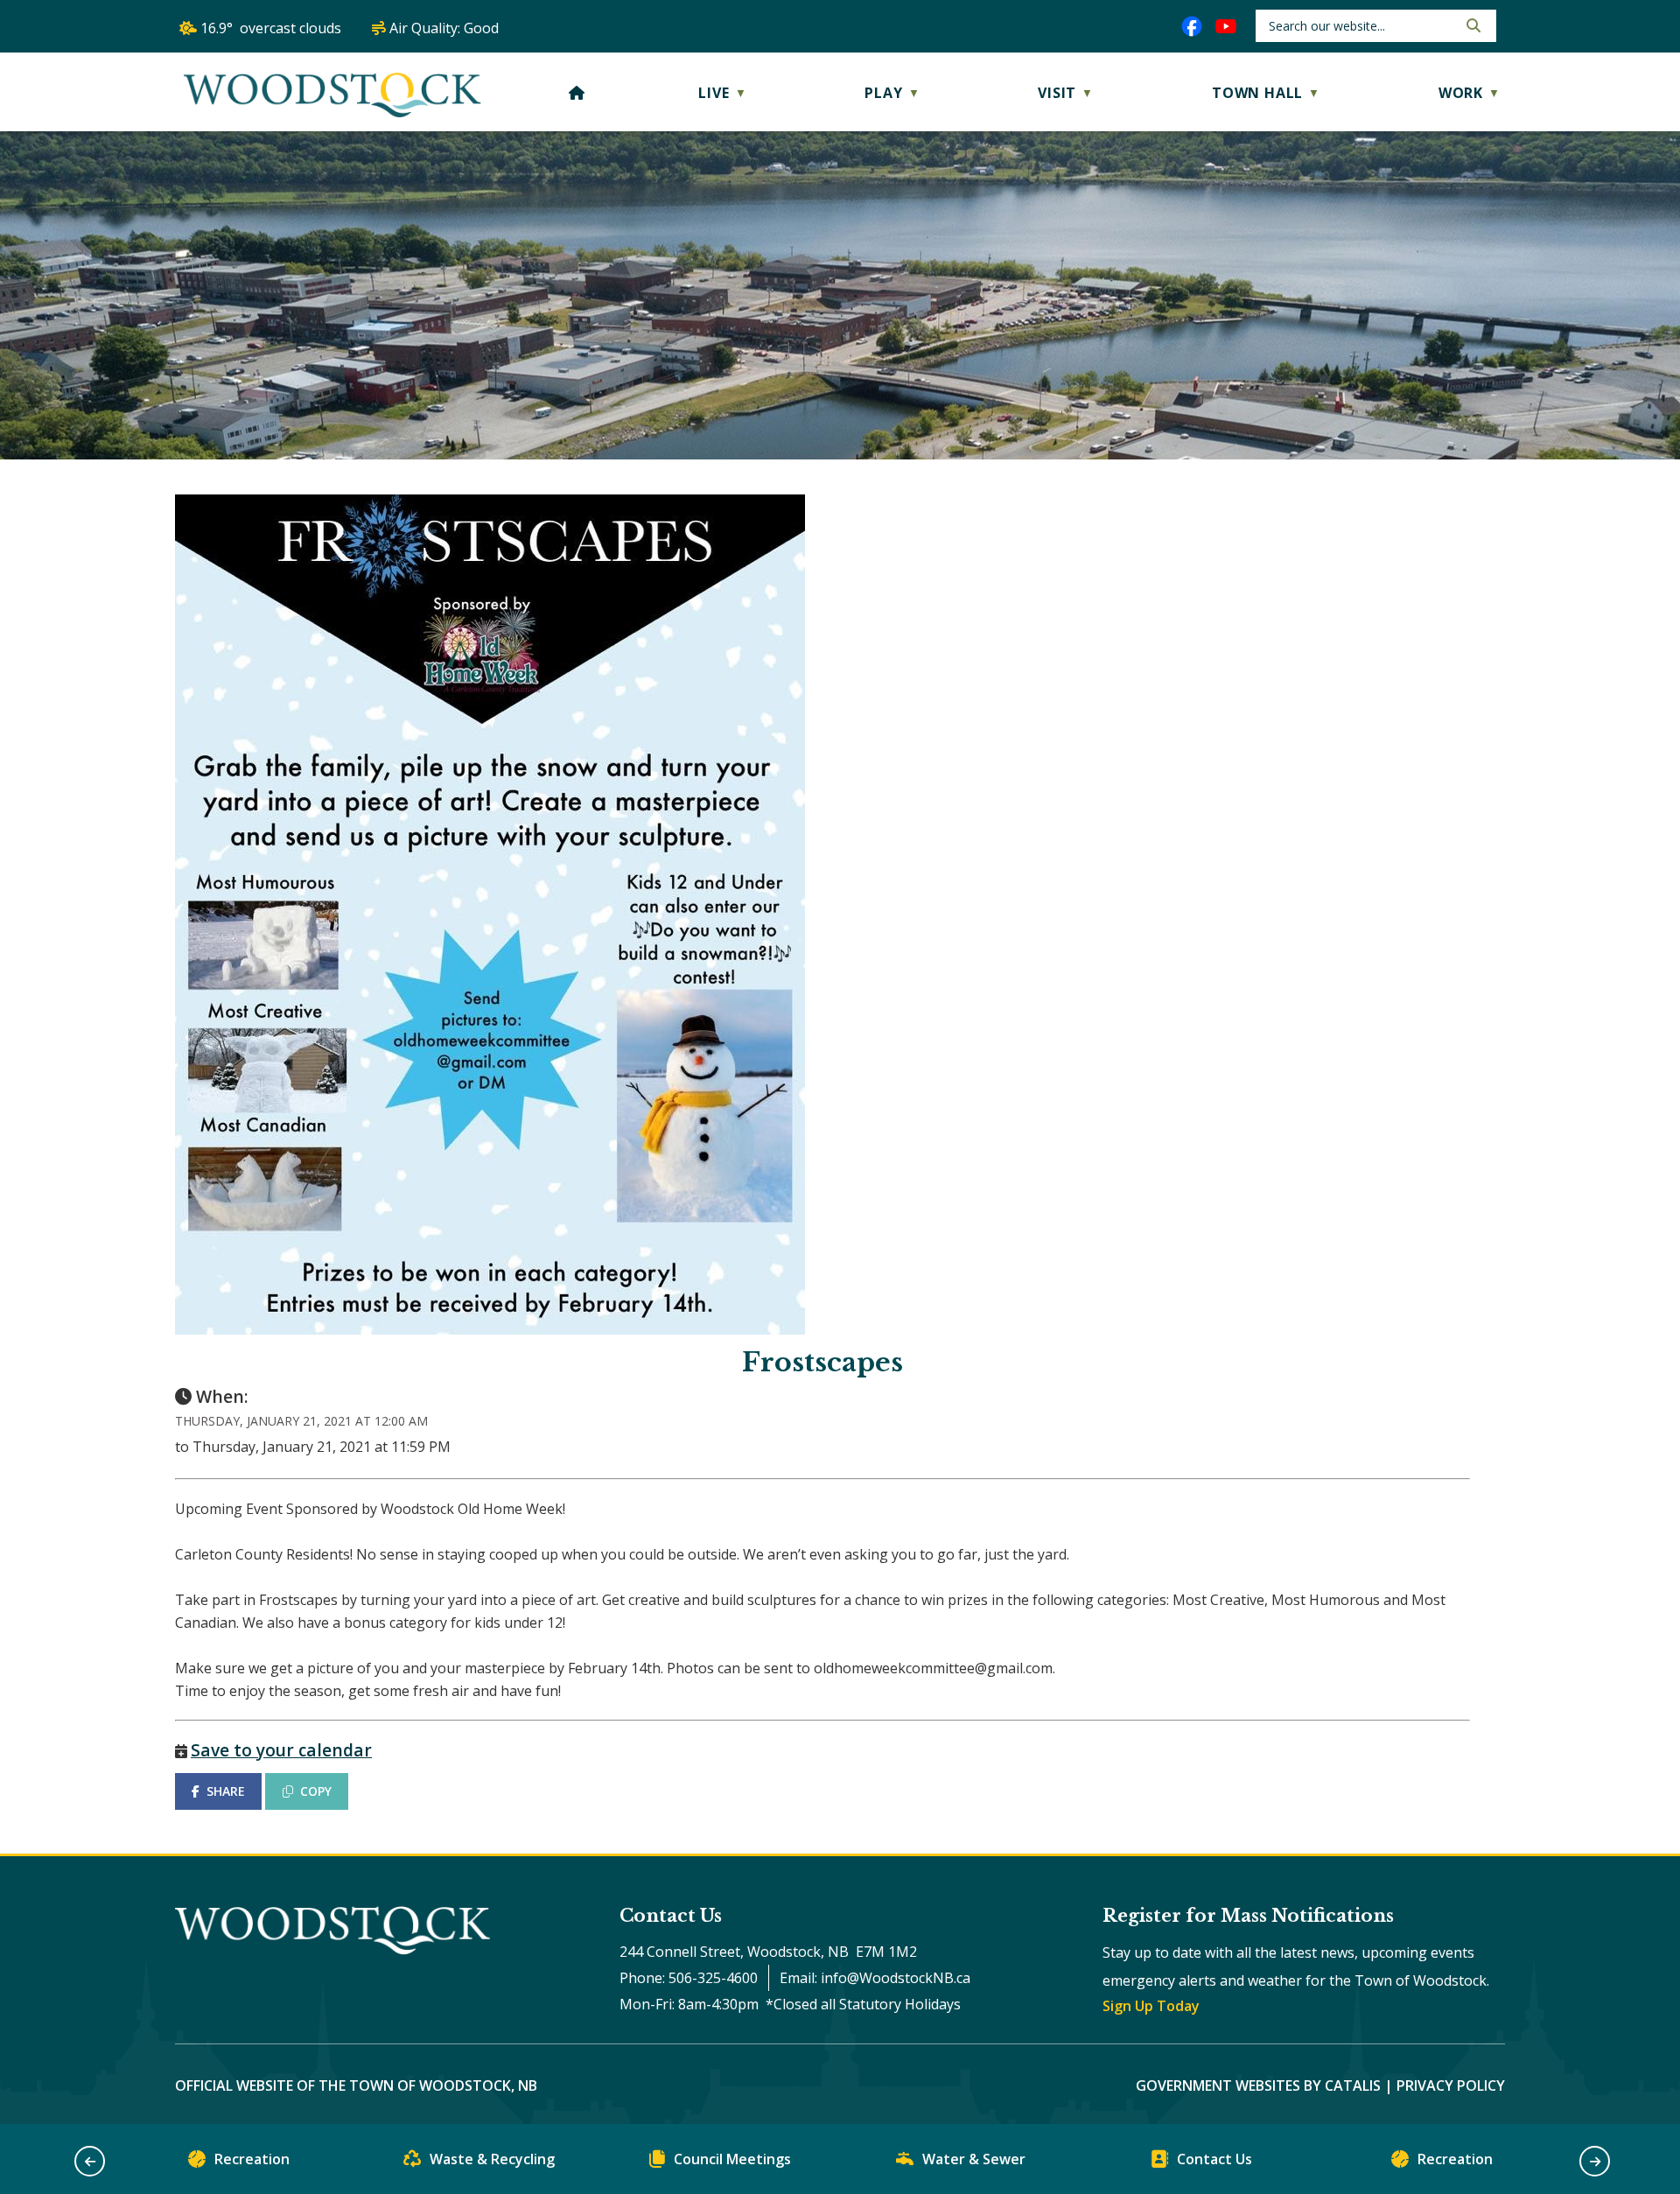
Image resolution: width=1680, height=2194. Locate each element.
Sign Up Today (1151, 2006)
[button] (1472, 25)
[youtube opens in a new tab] (1226, 26)
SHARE (226, 1791)
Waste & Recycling (492, 2159)
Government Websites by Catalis (1258, 2085)
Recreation (252, 2159)
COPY (316, 1791)
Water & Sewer (974, 2159)
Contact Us (1214, 2159)
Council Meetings (732, 2159)
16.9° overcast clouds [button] (271, 28)
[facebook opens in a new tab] (1192, 26)
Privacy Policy (1451, 2085)
